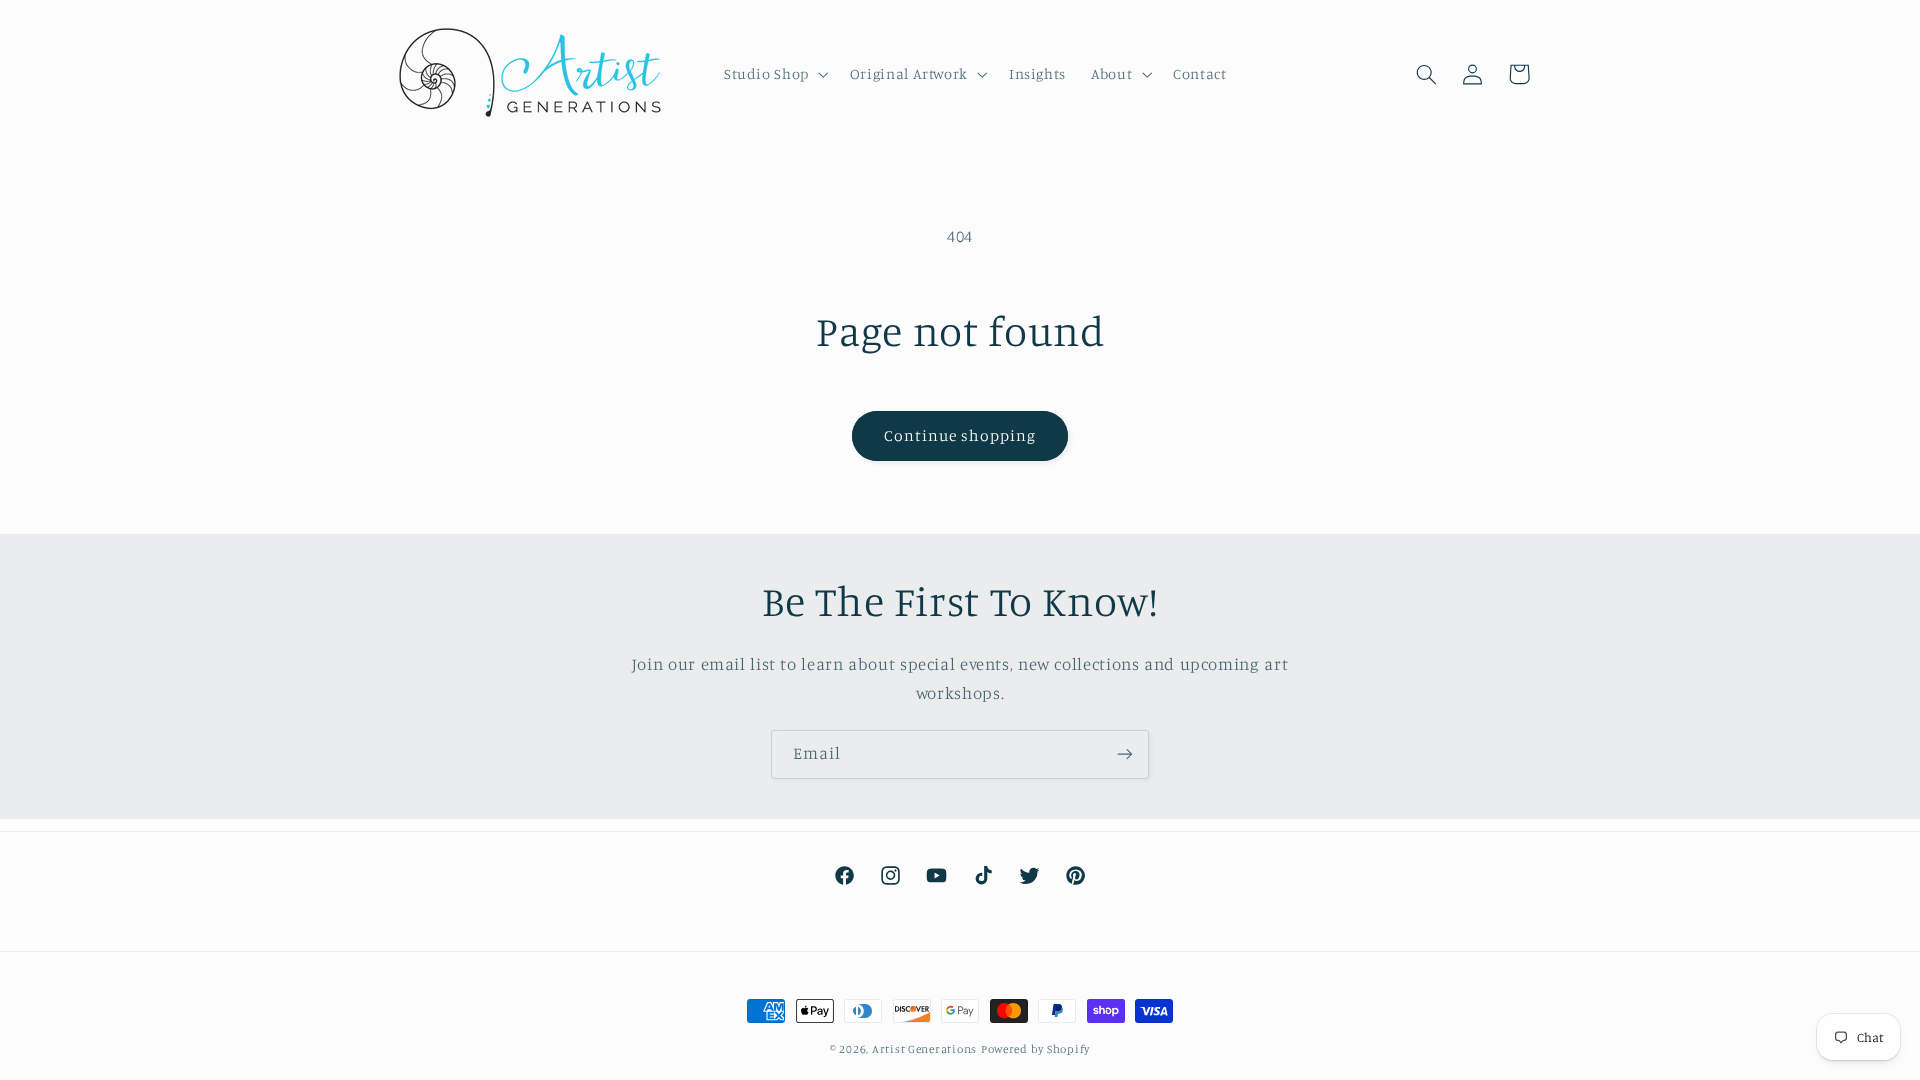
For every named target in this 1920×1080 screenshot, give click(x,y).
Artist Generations (924, 1049)
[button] (774, 74)
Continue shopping (960, 435)
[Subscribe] (1125, 754)
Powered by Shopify (1035, 1049)
